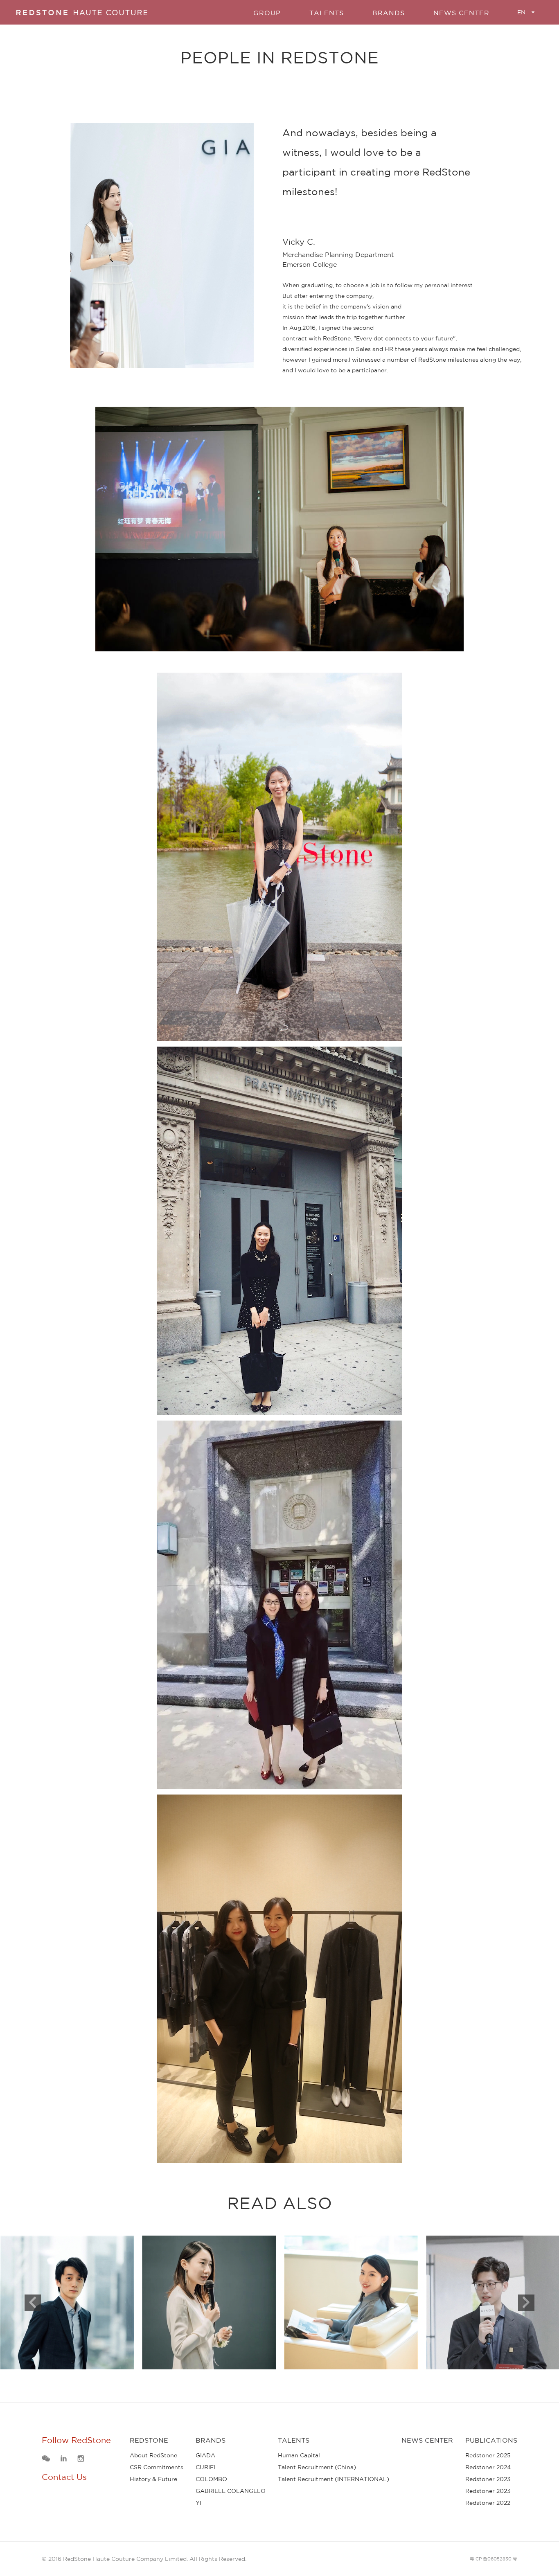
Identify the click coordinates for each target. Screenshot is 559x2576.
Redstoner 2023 (488, 2479)
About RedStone (153, 2455)
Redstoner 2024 (488, 2467)
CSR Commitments (157, 2467)
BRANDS (389, 13)
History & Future (153, 2479)
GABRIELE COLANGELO (231, 2491)
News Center (461, 13)
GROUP (267, 13)
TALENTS (327, 13)
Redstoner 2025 (488, 2455)
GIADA (205, 2455)
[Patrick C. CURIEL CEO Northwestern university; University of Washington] (67, 2302)
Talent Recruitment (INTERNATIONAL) (334, 2479)
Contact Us (64, 2477)
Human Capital (299, 2455)
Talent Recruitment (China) (317, 2467)
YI (198, 2503)
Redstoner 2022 (488, 2503)
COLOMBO (211, 2479)
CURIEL (206, 2467)
